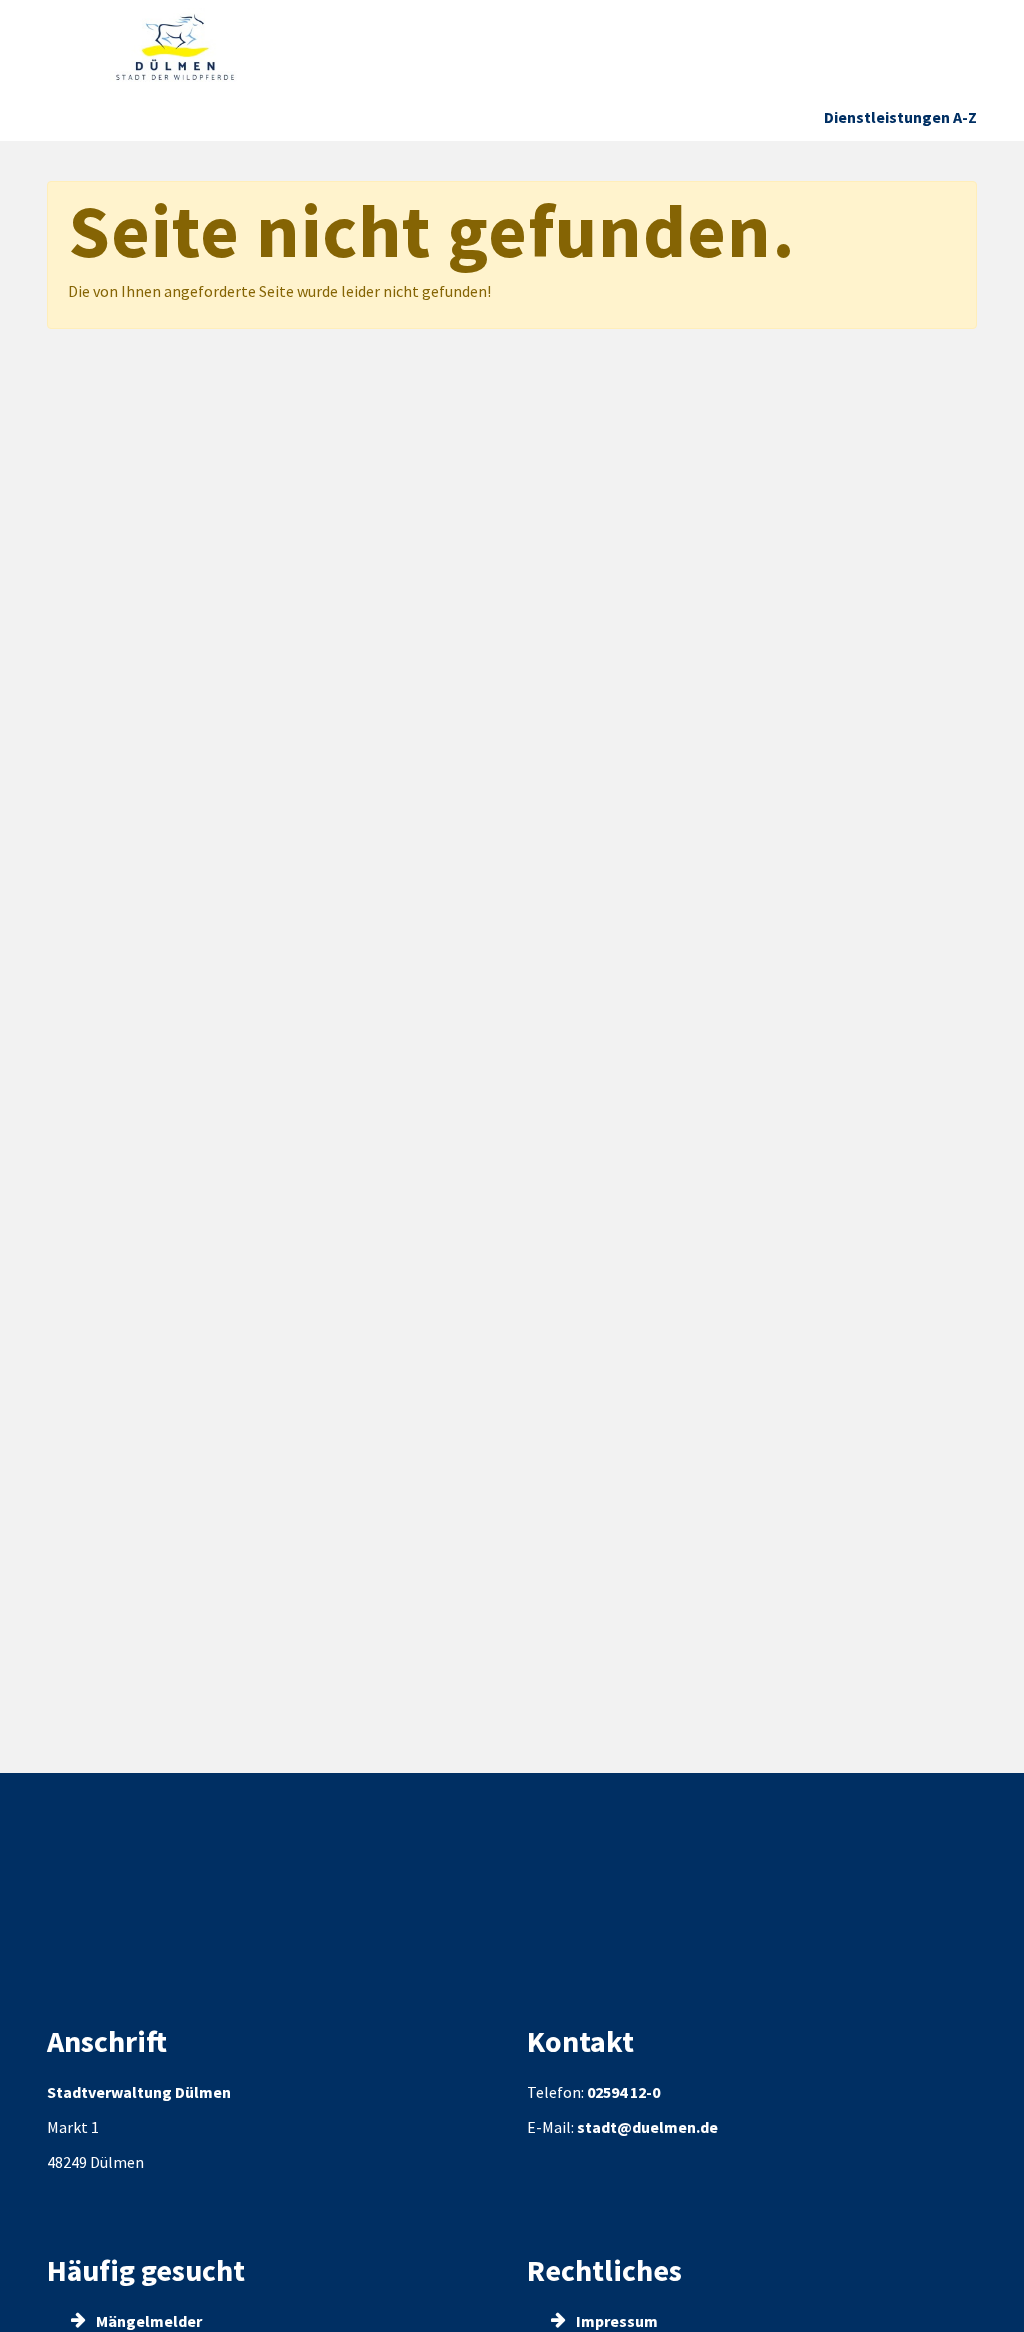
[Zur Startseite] (175, 47)
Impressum (615, 2321)
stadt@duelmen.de (647, 2127)
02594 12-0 (623, 2092)
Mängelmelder (147, 2321)
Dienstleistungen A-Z (900, 117)
